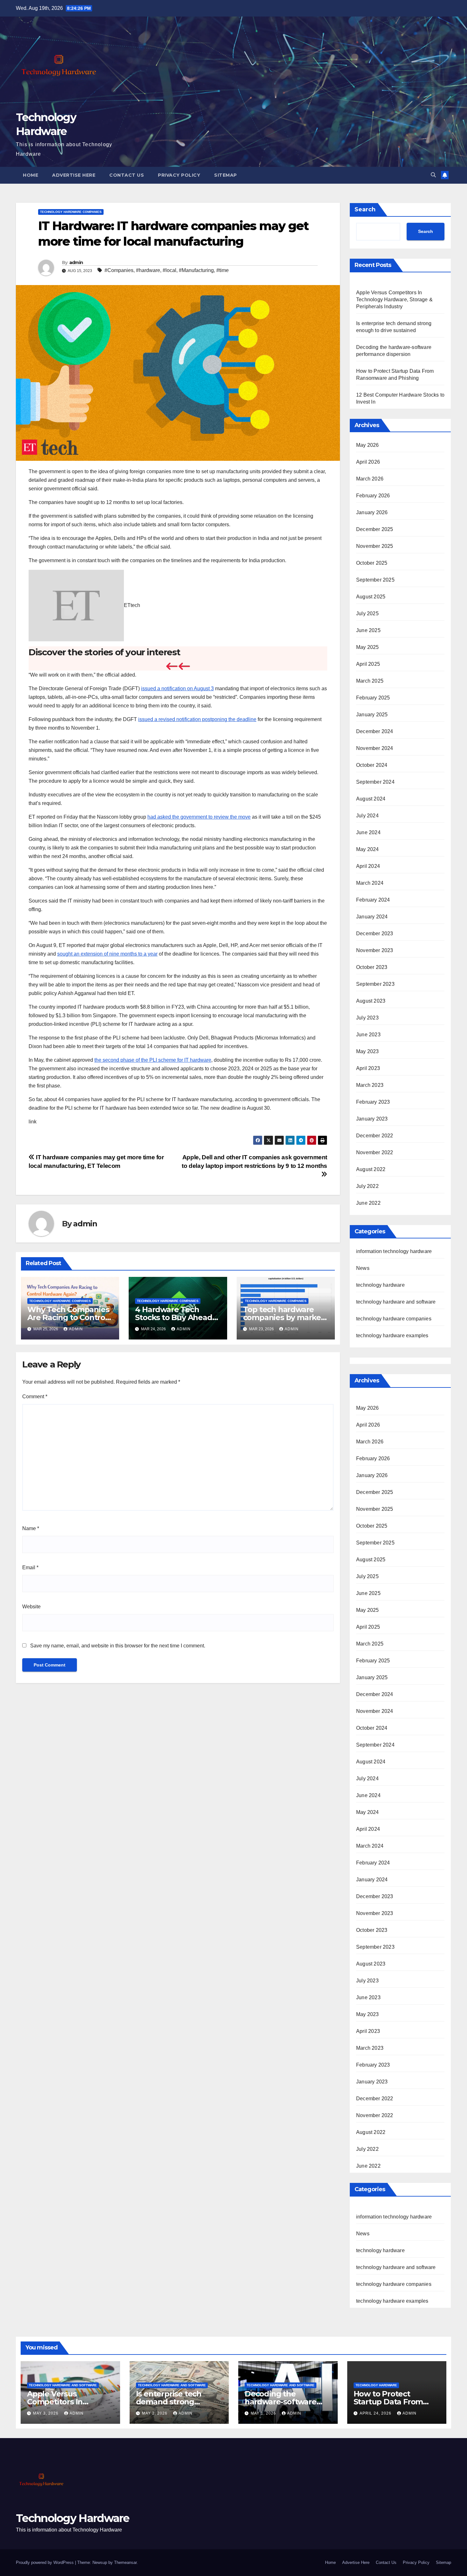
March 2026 (370, 479)
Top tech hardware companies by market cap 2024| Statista (284, 1317)
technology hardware (380, 1285)
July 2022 (367, 1186)
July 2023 (367, 1018)
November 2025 (375, 546)
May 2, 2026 (155, 2413)
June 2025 (368, 630)
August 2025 (371, 597)
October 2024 (372, 765)
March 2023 (370, 1085)
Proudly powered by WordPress (45, 2562)
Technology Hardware (73, 2518)
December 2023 (375, 934)
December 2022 (375, 1136)
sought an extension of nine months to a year (107, 954)
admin (76, 262)
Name (31, 1528)
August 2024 (371, 799)
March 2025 (370, 681)
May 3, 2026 (46, 2413)
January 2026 (372, 512)
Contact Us (127, 175)
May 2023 (368, 1051)
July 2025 (367, 613)
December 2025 (375, 529)
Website (31, 1607)
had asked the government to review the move (199, 817)
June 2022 (368, 1203)
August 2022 (371, 1169)
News (363, 1268)
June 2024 (368, 832)
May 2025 (368, 647)
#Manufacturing (196, 270)
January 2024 (372, 917)
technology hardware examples (392, 1336)
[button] (433, 175)
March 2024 (370, 883)
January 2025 (372, 715)
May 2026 (368, 445)
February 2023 (373, 1102)
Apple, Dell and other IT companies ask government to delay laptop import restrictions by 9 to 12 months (254, 1162)
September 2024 (375, 782)
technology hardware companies (71, 212)
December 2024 (375, 731)
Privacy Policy (179, 175)
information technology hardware (394, 1251)
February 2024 (373, 900)
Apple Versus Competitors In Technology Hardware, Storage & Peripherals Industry (394, 300)
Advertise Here (74, 175)
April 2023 (368, 1068)
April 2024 (368, 866)
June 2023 (368, 1035)
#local (169, 270)
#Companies (119, 270)
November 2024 (375, 748)
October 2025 (372, 563)
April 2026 (368, 462)
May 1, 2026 (264, 2413)
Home (30, 175)
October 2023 (372, 967)
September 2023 (375, 984)
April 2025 (368, 664)
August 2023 (371, 1001)
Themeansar (125, 2562)
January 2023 (372, 1119)
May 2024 (368, 849)
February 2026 (373, 496)
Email (30, 1567)
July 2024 (367, 816)
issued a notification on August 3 (177, 688)
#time (223, 270)
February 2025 (373, 698)
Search (365, 209)
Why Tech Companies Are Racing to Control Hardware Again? (68, 1317)
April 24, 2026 (376, 2413)
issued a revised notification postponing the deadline (197, 719)
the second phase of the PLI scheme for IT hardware (153, 1060)
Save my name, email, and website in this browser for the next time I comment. (118, 1646)
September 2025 (375, 580)
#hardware (148, 270)
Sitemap (226, 175)
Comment (35, 1397)
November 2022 (375, 1152)
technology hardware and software (396, 1302)
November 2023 (375, 950)
